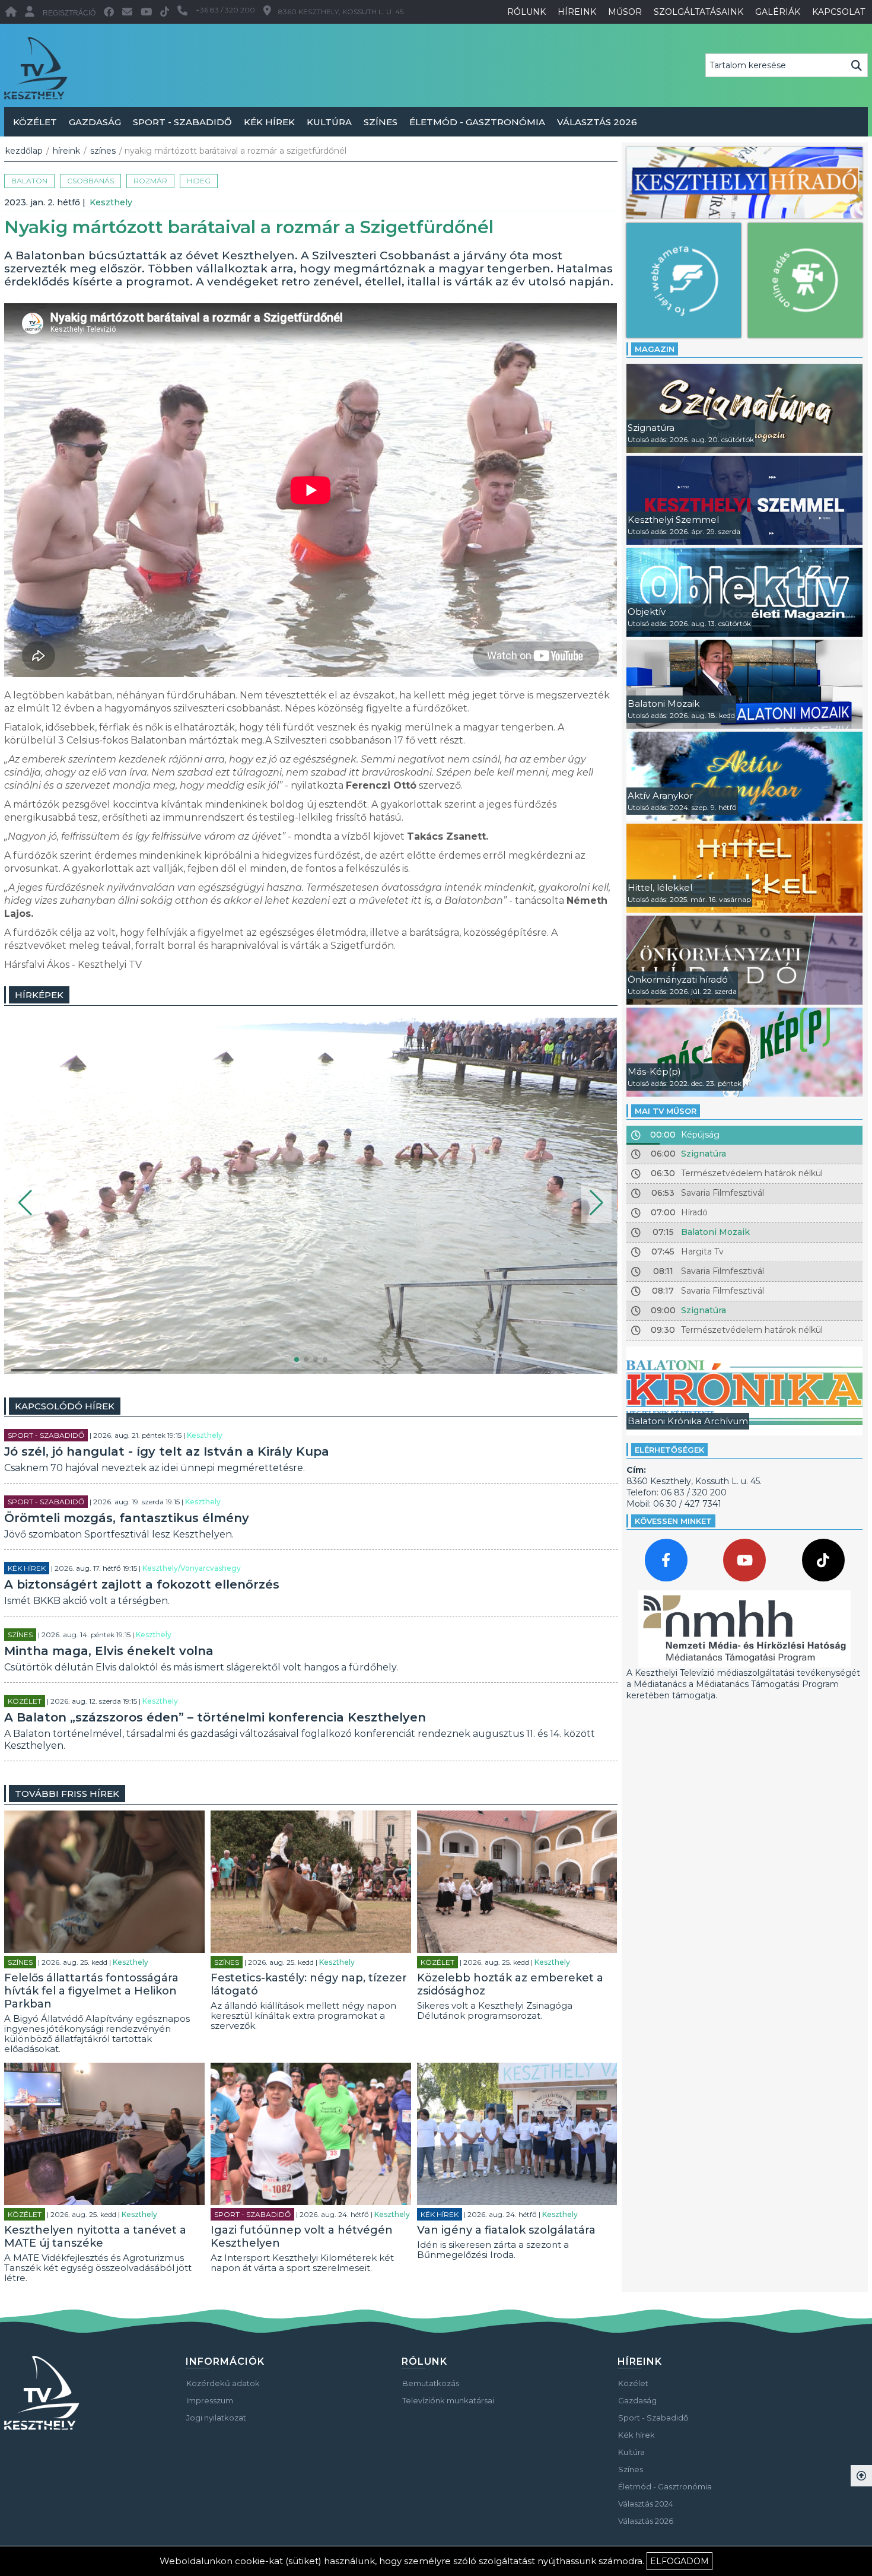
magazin (655, 349)
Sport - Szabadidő (182, 122)
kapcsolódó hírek (65, 1406)
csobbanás (90, 181)
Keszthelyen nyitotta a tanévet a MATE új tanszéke (95, 2237)
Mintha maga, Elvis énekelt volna (109, 1651)
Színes (381, 122)
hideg (199, 181)
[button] (25, 1203)
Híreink (66, 151)
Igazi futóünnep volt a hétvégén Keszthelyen (302, 2237)
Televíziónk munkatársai (448, 2400)
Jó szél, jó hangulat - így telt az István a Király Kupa (167, 1451)
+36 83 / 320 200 (225, 10)
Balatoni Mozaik (715, 1232)
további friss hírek (67, 1794)
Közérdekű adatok (223, 2383)
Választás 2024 (646, 2504)
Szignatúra (704, 1154)
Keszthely (111, 202)
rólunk (526, 12)
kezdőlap (24, 151)
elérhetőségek (669, 1450)
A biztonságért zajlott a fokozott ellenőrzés (142, 1584)
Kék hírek (269, 122)
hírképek (39, 995)
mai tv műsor (666, 1111)
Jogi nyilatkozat (216, 2418)
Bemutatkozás (431, 2383)
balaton (29, 181)
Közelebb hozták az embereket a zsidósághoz (510, 1984)
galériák (778, 12)
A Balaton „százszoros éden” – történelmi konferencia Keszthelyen (215, 1717)
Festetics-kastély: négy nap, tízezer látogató (309, 1984)
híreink (577, 12)
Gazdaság (95, 122)
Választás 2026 (597, 122)
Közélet (35, 122)
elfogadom (680, 2561)
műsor (625, 12)
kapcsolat (838, 12)
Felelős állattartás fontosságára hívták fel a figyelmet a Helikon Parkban (91, 1991)
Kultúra (329, 122)
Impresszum (210, 2400)
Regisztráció (69, 13)
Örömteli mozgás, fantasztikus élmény (127, 1518)
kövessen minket (673, 1521)
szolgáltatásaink (698, 12)
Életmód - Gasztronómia (477, 122)
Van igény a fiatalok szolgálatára (506, 2230)
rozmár (150, 181)
